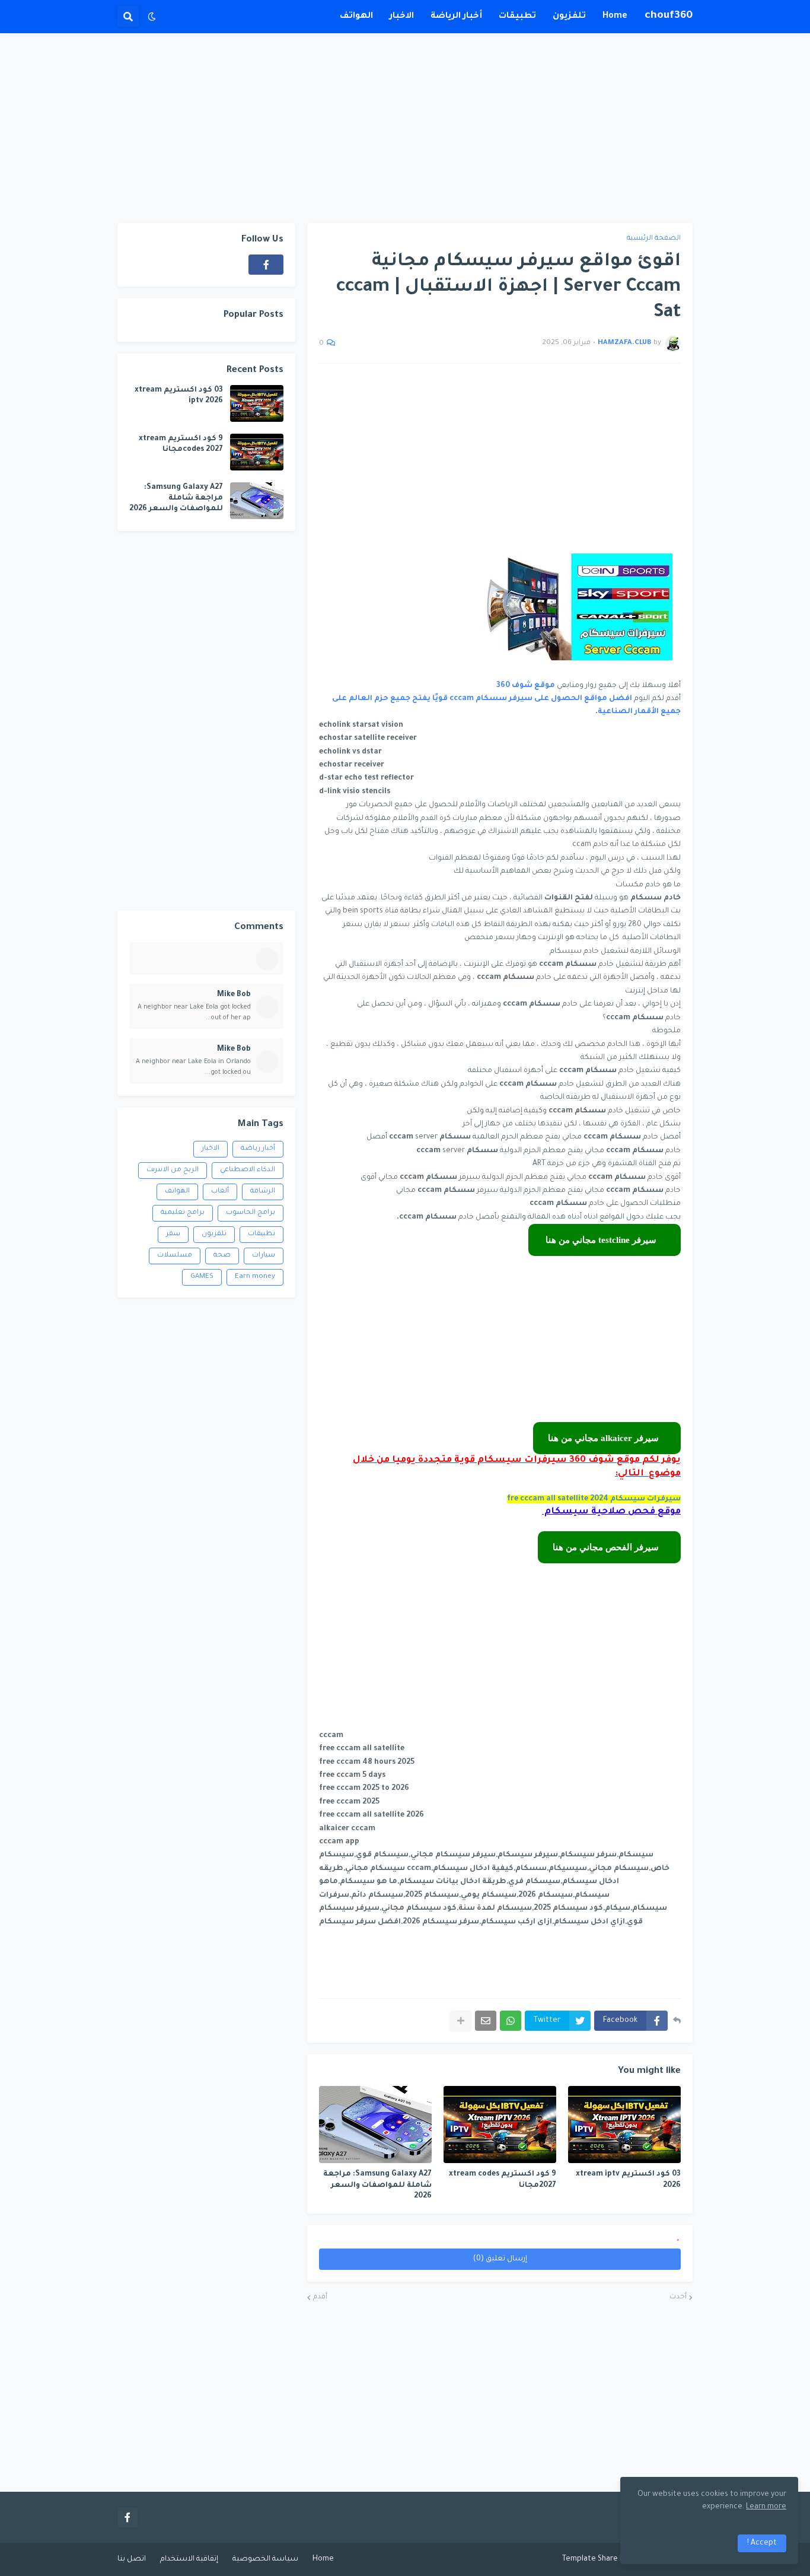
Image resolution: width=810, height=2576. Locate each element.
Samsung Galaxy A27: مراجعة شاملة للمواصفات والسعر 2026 (377, 2185)
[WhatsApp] (511, 2021)
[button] (152, 17)
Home (323, 2559)
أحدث (678, 2297)
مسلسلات (175, 1256)
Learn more (766, 2507)
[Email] (486, 2021)
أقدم (320, 2297)
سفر (173, 1234)
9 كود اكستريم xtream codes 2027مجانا (503, 2180)
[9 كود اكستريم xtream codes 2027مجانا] (500, 2125)
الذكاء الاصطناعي (248, 1170)
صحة (222, 1256)
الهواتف (177, 1192)
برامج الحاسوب (251, 1213)
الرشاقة (263, 1192)
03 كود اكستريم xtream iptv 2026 (628, 2180)
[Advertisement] (405, 128)
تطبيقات (262, 1234)
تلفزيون (214, 1234)
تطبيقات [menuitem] (517, 17)
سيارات (264, 1256)
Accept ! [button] (762, 2543)
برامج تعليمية (183, 1213)
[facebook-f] (266, 265)
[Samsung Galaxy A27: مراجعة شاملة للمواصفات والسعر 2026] (375, 2125)
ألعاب (220, 1192)
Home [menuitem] (615, 17)
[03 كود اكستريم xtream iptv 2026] (624, 2125)
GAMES (202, 1277)
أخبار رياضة (258, 1149)
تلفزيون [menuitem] (569, 17)
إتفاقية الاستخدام (189, 2559)
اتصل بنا (132, 2559)
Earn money (255, 1277)
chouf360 (669, 16)
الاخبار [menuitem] (402, 17)
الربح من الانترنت (173, 1170)
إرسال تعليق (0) (500, 2259)
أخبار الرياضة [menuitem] (456, 17)
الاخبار (211, 1149)
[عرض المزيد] (461, 2021)
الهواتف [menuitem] (356, 17)
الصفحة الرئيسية (654, 239)
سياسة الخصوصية (265, 2559)
